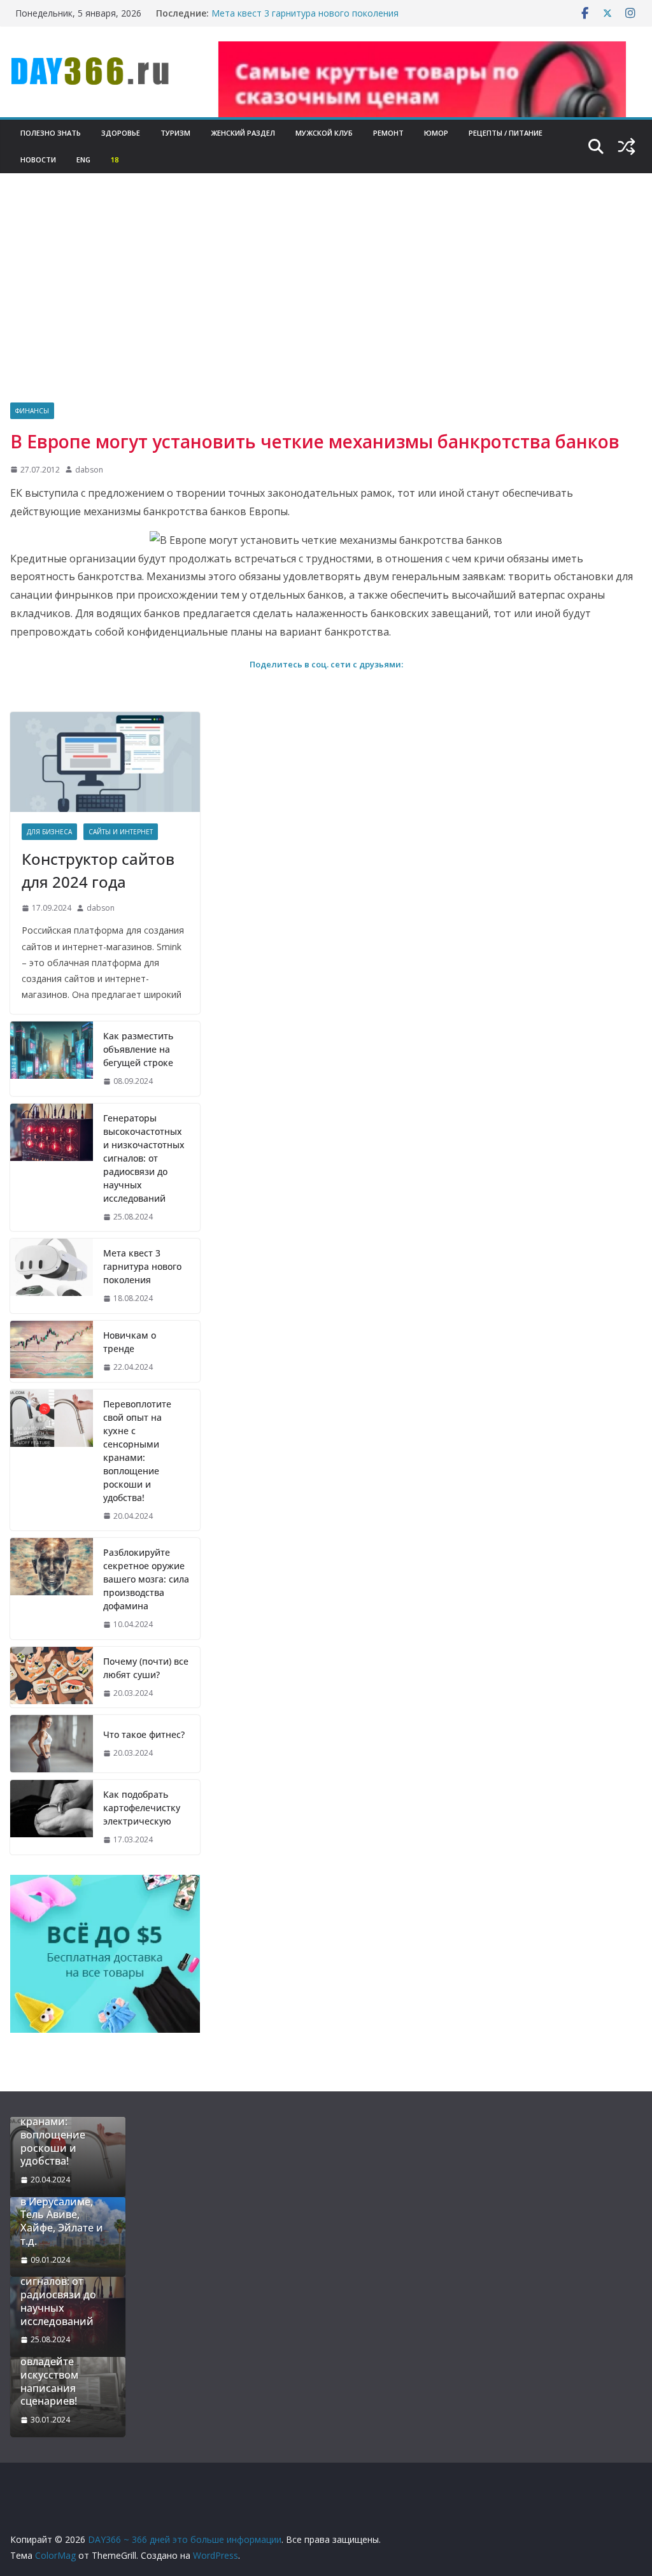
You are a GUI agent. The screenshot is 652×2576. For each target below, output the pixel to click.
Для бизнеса (49, 832)
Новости (38, 160)
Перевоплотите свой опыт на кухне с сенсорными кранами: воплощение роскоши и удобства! (137, 1451)
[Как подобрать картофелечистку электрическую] (52, 1817)
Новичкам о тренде (130, 1342)
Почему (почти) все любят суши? (146, 1668)
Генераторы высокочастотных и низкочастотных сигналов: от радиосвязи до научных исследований (144, 1158)
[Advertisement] (326, 307)
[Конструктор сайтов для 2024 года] (105, 762)
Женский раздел (243, 133)
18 (115, 160)
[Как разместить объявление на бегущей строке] (52, 1059)
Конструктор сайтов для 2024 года (98, 870)
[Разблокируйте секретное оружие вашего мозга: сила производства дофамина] (52, 1589)
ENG (83, 160)
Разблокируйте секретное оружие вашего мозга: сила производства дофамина (146, 1579)
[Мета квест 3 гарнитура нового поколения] (52, 1276)
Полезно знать (51, 133)
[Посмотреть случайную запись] (627, 146)
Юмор (436, 133)
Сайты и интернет (121, 832)
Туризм (175, 133)
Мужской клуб (324, 133)
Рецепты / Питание (506, 133)
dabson (89, 470)
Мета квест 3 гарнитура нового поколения (305, 13)
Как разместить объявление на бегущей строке (138, 1049)
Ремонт (388, 133)
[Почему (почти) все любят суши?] (52, 1677)
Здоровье (121, 133)
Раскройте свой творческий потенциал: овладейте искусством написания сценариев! (60, 2362)
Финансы (32, 411)
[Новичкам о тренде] (52, 1351)
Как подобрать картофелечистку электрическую (142, 1808)
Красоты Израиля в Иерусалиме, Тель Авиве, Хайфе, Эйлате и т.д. (65, 2215)
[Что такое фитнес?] (52, 1744)
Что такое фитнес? (144, 1734)
